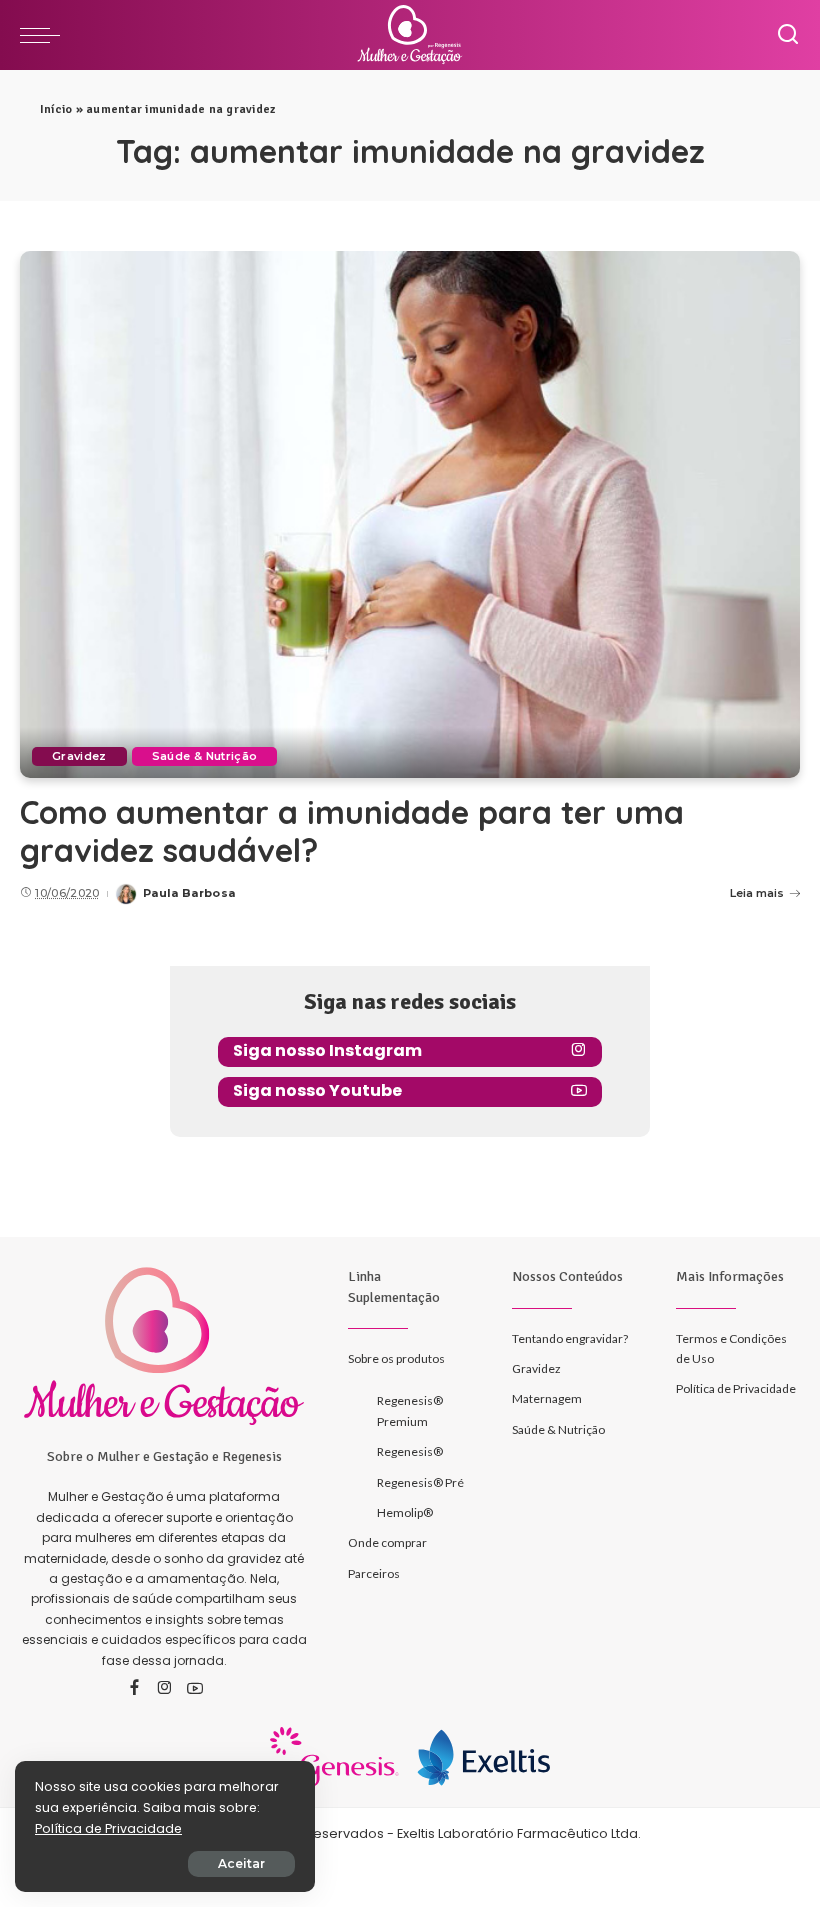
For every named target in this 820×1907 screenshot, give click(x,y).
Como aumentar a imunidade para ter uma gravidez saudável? (352, 831)
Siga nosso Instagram (327, 1050)
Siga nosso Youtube (317, 1090)
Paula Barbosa (189, 893)
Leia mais (757, 893)
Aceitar (241, 1863)
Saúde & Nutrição (205, 756)
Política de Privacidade (108, 1828)
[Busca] (788, 35)
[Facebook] (134, 1689)
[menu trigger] (45, 35)
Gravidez (79, 756)
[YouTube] (195, 1689)
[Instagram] (165, 1689)
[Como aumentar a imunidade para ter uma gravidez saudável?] (410, 514)
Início (56, 109)
